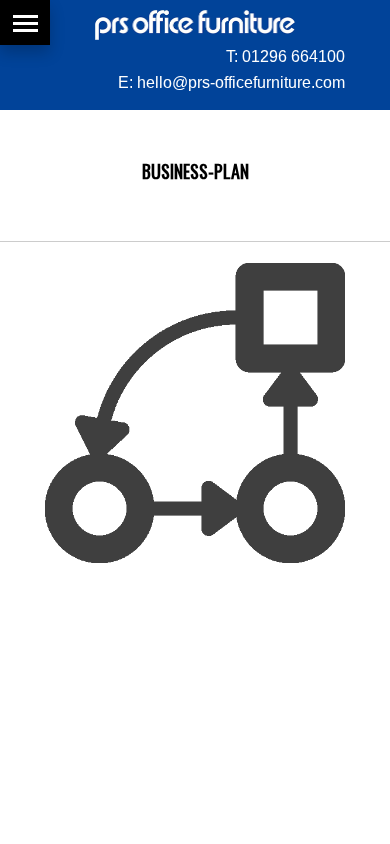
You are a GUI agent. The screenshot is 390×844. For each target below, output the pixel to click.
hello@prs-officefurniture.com (241, 82)
